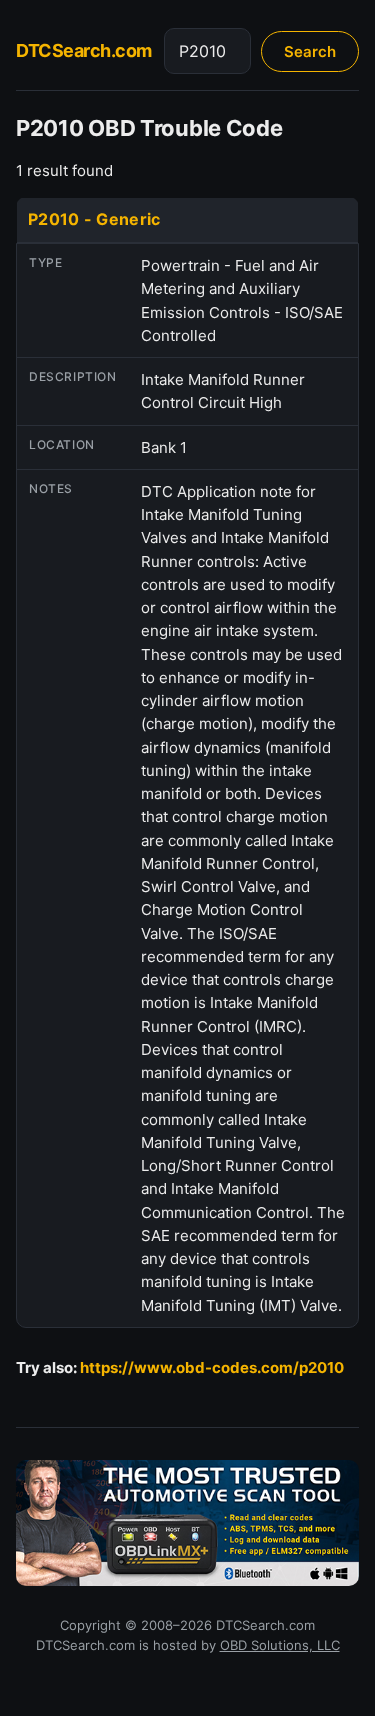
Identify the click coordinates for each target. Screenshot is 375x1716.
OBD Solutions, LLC (280, 1645)
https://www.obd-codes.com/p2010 (212, 1367)
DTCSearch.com (84, 50)
